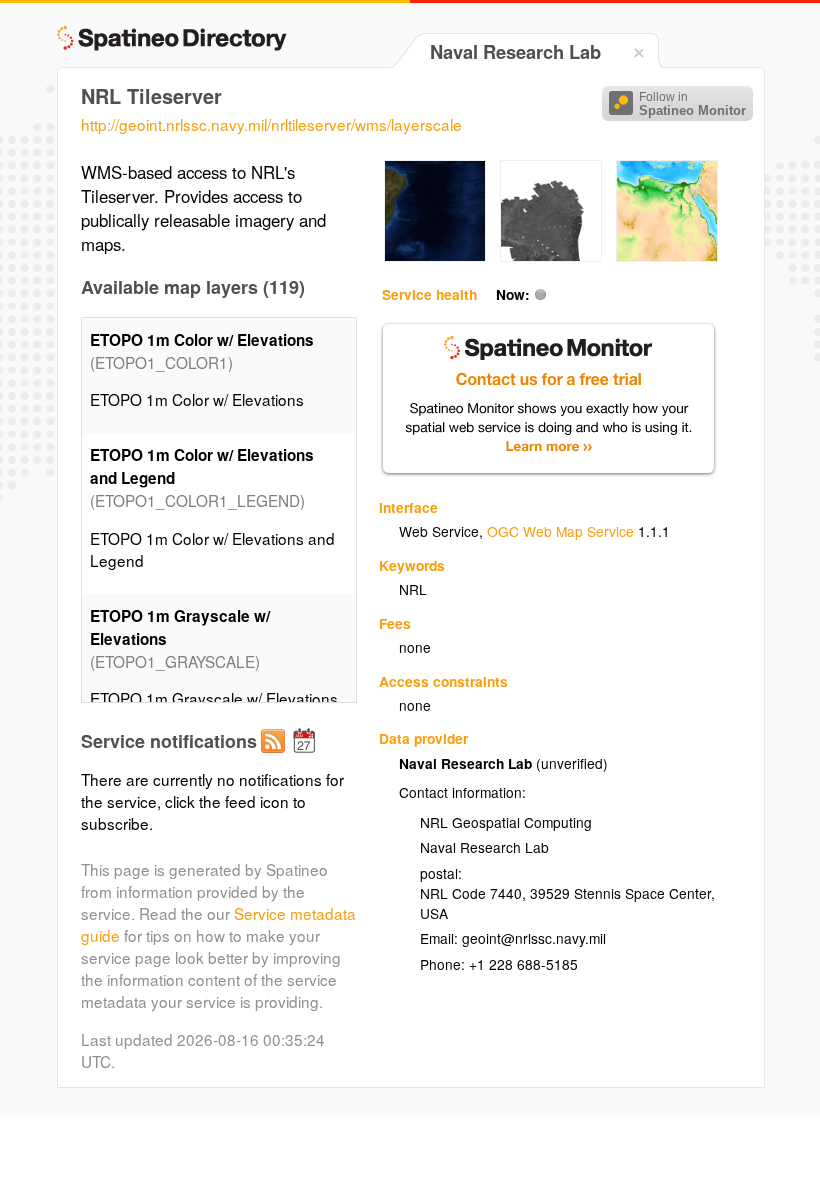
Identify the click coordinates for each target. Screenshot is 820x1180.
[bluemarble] (435, 256)
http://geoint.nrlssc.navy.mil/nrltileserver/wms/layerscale (271, 124)
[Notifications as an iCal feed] (307, 757)
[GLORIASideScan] (551, 256)
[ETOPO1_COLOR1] (667, 256)
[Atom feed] (276, 757)
